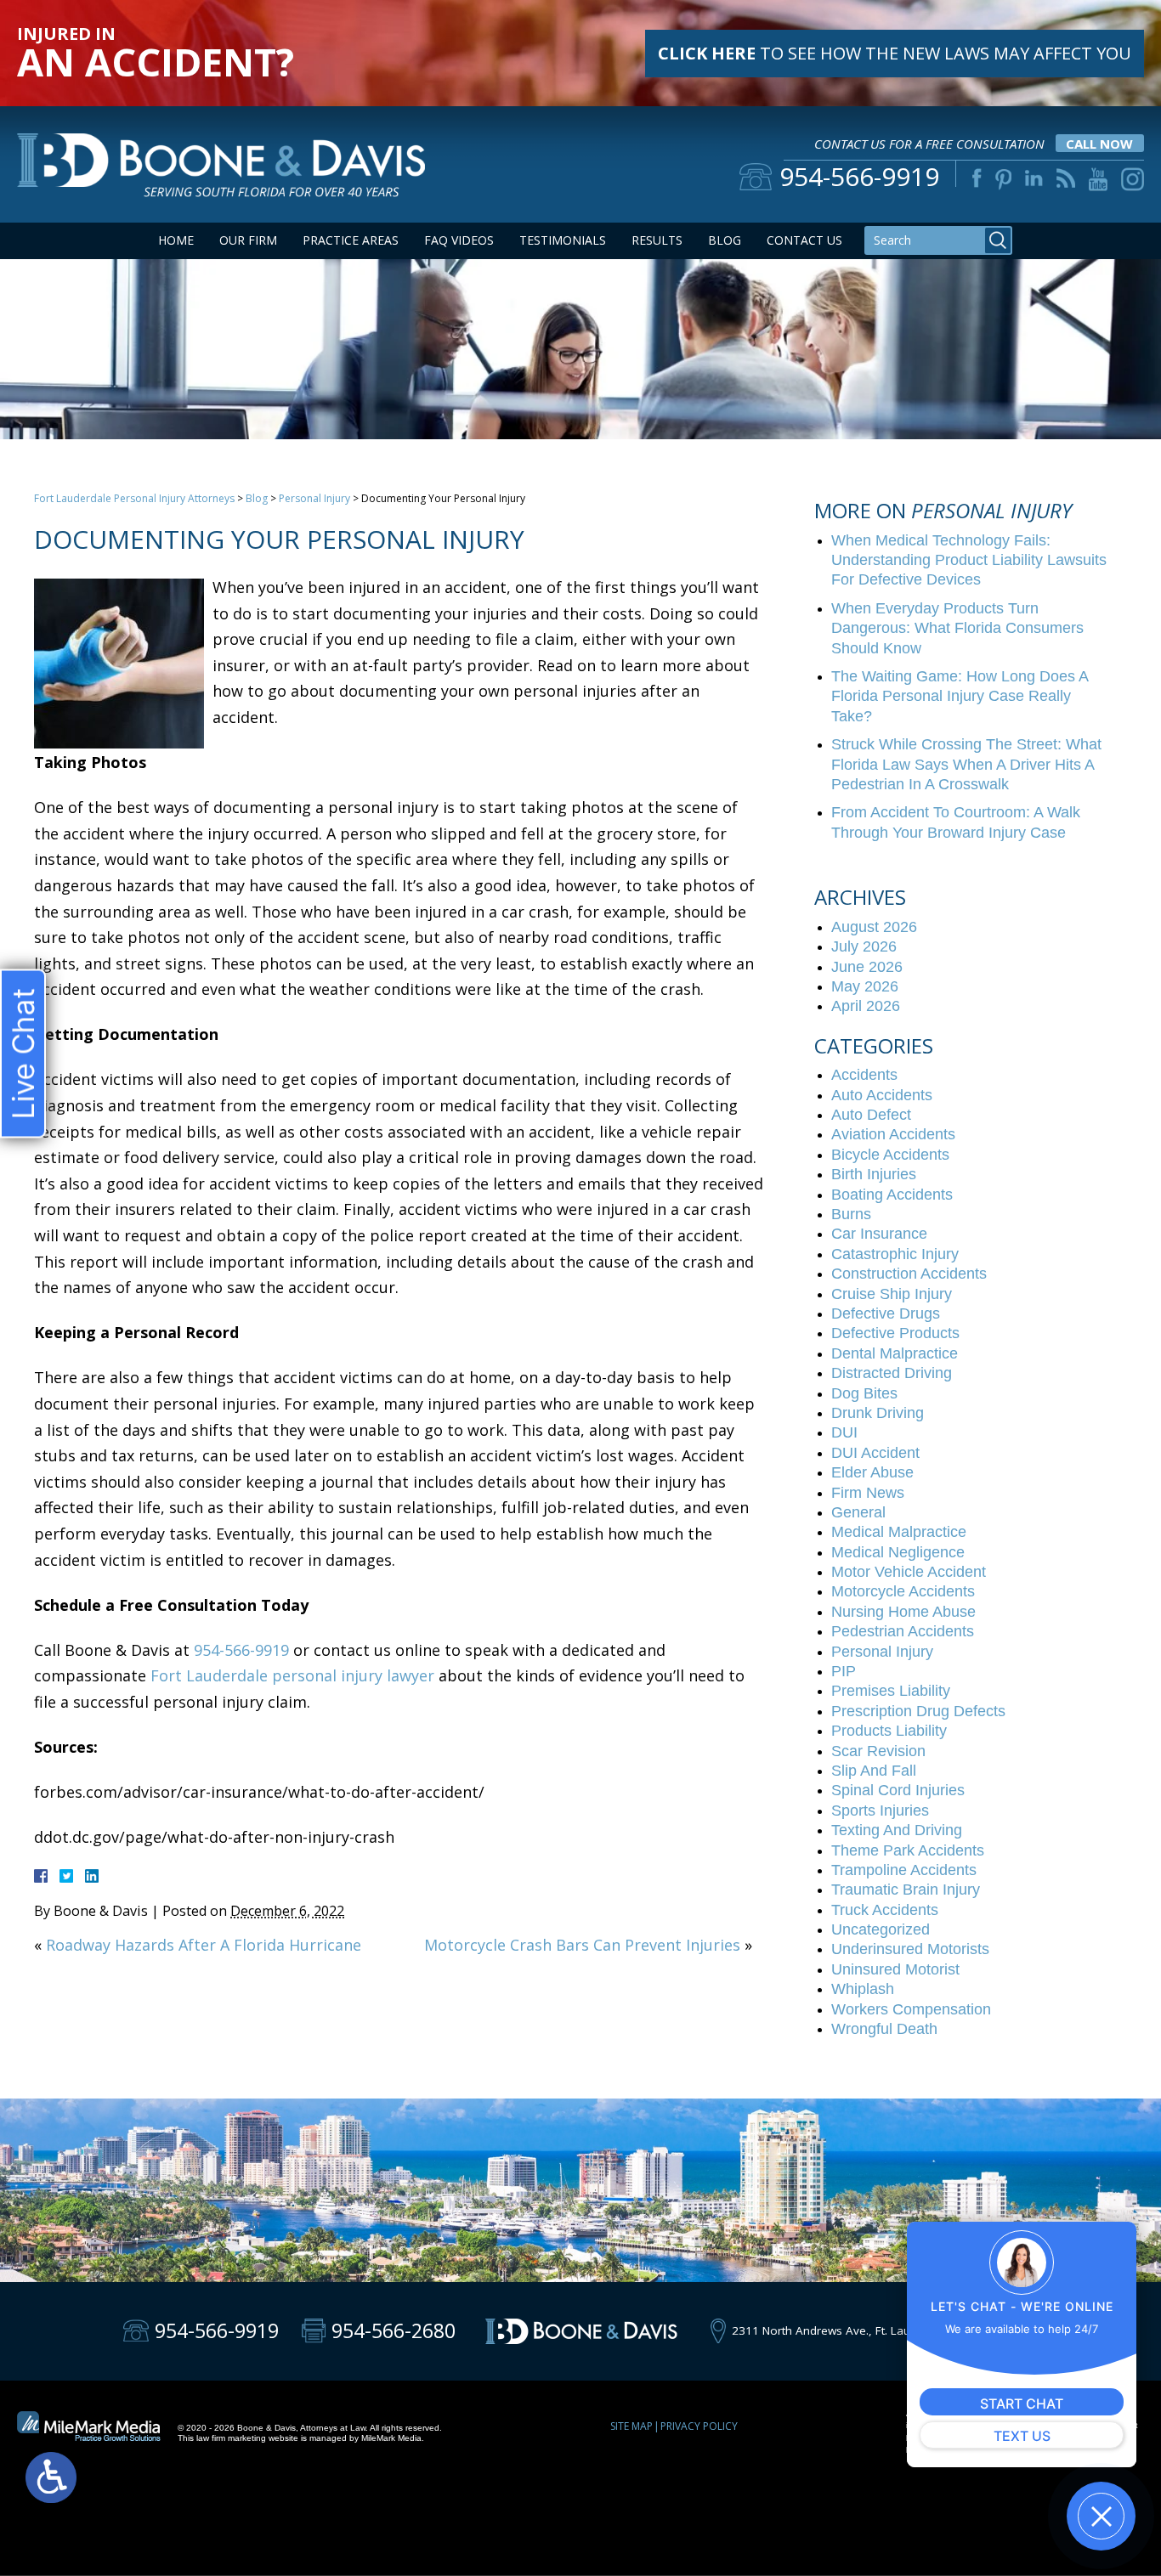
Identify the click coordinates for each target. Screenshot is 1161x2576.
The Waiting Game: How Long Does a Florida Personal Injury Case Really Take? (960, 696)
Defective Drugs (886, 1313)
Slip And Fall (874, 1771)
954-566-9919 (241, 1650)
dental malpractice (895, 1353)
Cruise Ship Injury (892, 1294)
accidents (864, 1075)
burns (851, 1214)
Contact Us (804, 240)
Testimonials (563, 240)
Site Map (631, 2426)
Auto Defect (871, 1115)
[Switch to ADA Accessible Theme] (51, 2477)
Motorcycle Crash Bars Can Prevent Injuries (582, 1945)
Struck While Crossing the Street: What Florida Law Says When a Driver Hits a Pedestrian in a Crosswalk (966, 764)
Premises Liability (891, 1691)
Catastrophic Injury (895, 1254)
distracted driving (892, 1373)
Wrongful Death (884, 2029)
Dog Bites (864, 1393)
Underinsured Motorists (910, 1949)
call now (1099, 144)
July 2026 (864, 946)
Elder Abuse (872, 1472)
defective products (895, 1333)
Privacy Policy (699, 2426)
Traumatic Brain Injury (906, 1890)
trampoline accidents (904, 1870)
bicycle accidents (890, 1155)
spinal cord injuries (898, 1790)
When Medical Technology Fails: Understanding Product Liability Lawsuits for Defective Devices (969, 560)
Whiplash (863, 1989)
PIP (844, 1671)
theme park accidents (908, 1850)
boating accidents (892, 1195)
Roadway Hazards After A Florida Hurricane (204, 1945)
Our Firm (248, 240)
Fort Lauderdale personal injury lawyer (292, 1675)
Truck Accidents (885, 1910)
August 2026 (874, 927)
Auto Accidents (882, 1095)
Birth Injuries (874, 1174)
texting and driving (897, 1830)
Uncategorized (881, 1929)
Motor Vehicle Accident (909, 1572)
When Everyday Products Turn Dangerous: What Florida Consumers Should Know (957, 628)
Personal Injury (314, 498)
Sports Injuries (880, 1811)
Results (657, 240)
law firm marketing (231, 2438)
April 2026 (866, 1006)
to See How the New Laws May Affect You (895, 53)
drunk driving (878, 1413)
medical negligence (898, 1552)
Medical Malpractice (899, 1532)
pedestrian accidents (903, 1631)
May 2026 (865, 986)
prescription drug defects (918, 1711)
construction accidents (909, 1274)
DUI (844, 1432)
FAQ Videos (459, 240)
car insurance (879, 1234)
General (858, 1512)
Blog (725, 240)
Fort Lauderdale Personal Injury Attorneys (134, 498)
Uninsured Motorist (895, 1969)
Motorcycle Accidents (903, 1591)
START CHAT (1022, 2404)
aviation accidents (893, 1134)
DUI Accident (875, 1453)
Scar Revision (878, 1751)
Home (176, 240)
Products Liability (889, 1731)
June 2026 (867, 967)
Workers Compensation (911, 2009)
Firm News (868, 1493)
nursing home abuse (903, 1612)
